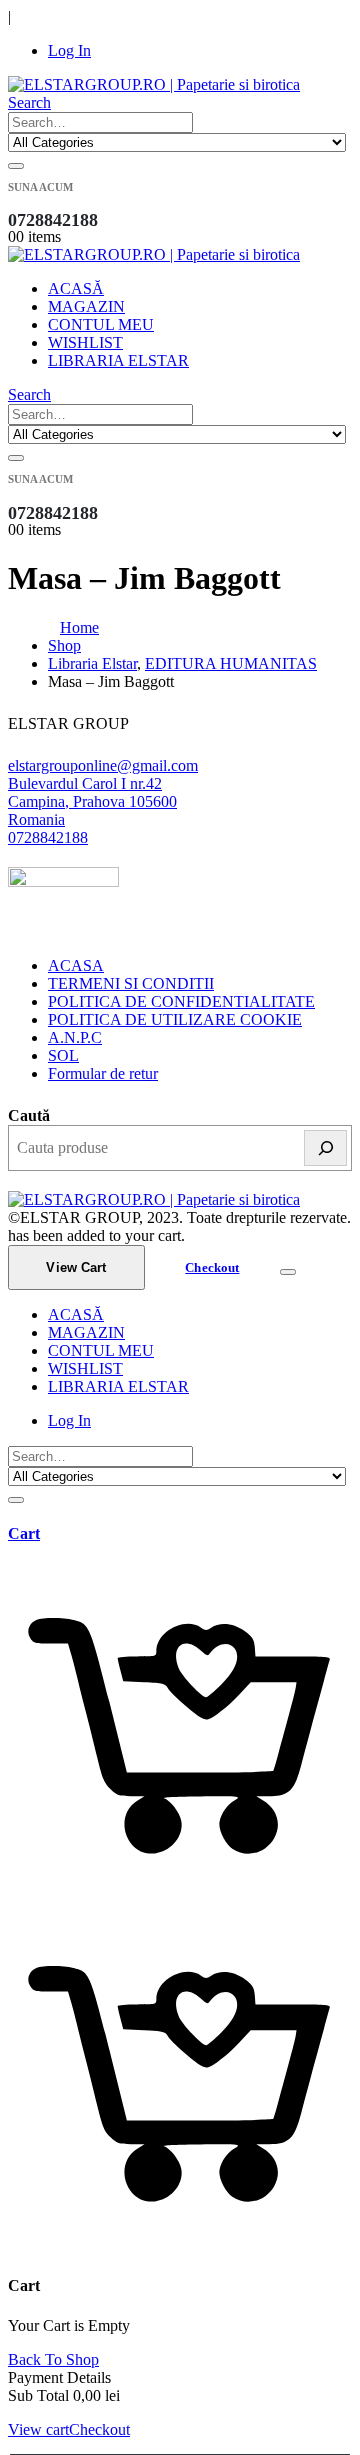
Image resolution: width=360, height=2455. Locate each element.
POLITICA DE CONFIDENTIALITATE (181, 1001)
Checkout (212, 1267)
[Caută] (325, 1148)
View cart (38, 2429)
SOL (63, 1055)
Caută (29, 1115)
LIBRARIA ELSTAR (118, 360)
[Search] (16, 166)
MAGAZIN (86, 306)
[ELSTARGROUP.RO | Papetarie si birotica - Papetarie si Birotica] (154, 84)
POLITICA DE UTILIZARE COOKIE (175, 1019)
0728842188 (48, 837)
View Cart (76, 1267)
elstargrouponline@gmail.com (103, 765)
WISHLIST (85, 342)
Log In (69, 50)
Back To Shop (53, 2359)
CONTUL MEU (101, 324)
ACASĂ (76, 288)
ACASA (76, 965)
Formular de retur (103, 1073)
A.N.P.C (75, 1037)
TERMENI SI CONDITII (131, 983)
